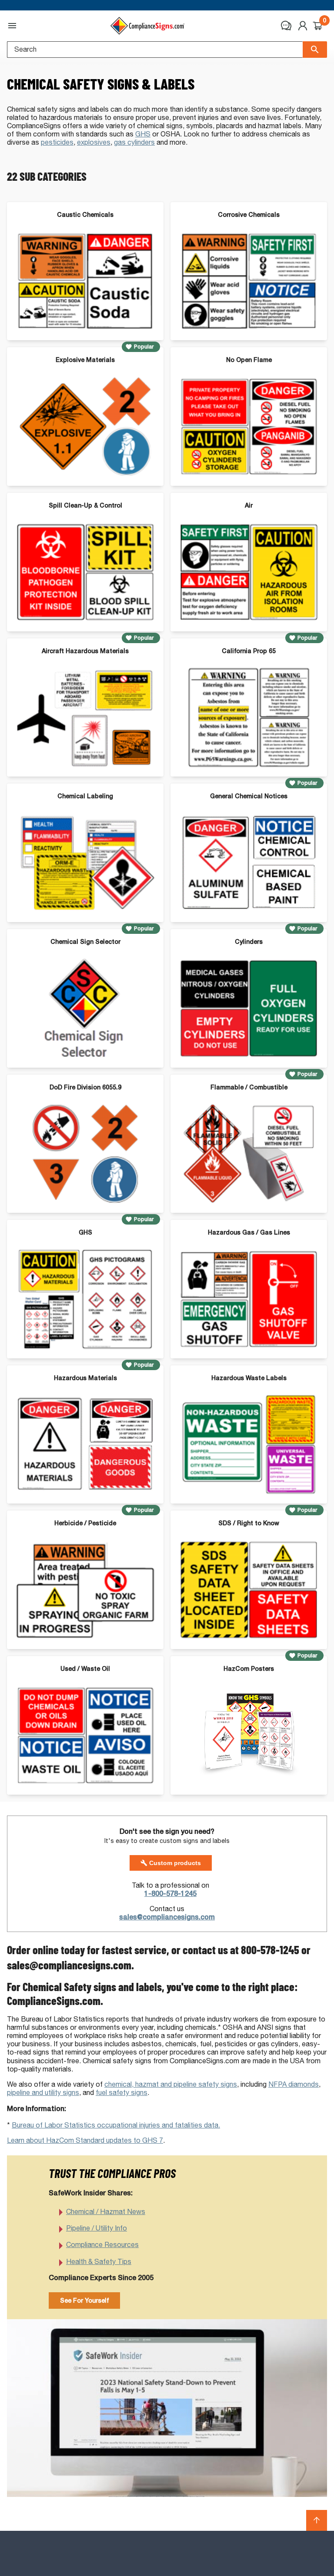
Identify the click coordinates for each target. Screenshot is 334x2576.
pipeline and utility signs (43, 2093)
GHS (143, 134)
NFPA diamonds (294, 2084)
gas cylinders (134, 142)
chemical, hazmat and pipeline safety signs (171, 2084)
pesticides (57, 142)
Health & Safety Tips (99, 2262)
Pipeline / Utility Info (97, 2228)
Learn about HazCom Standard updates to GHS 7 (85, 2140)
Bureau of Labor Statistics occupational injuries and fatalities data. (116, 2125)
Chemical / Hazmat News (106, 2212)
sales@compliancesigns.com (167, 1917)
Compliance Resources (102, 2245)
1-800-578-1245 (170, 1894)
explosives (94, 142)
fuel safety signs (122, 2093)
